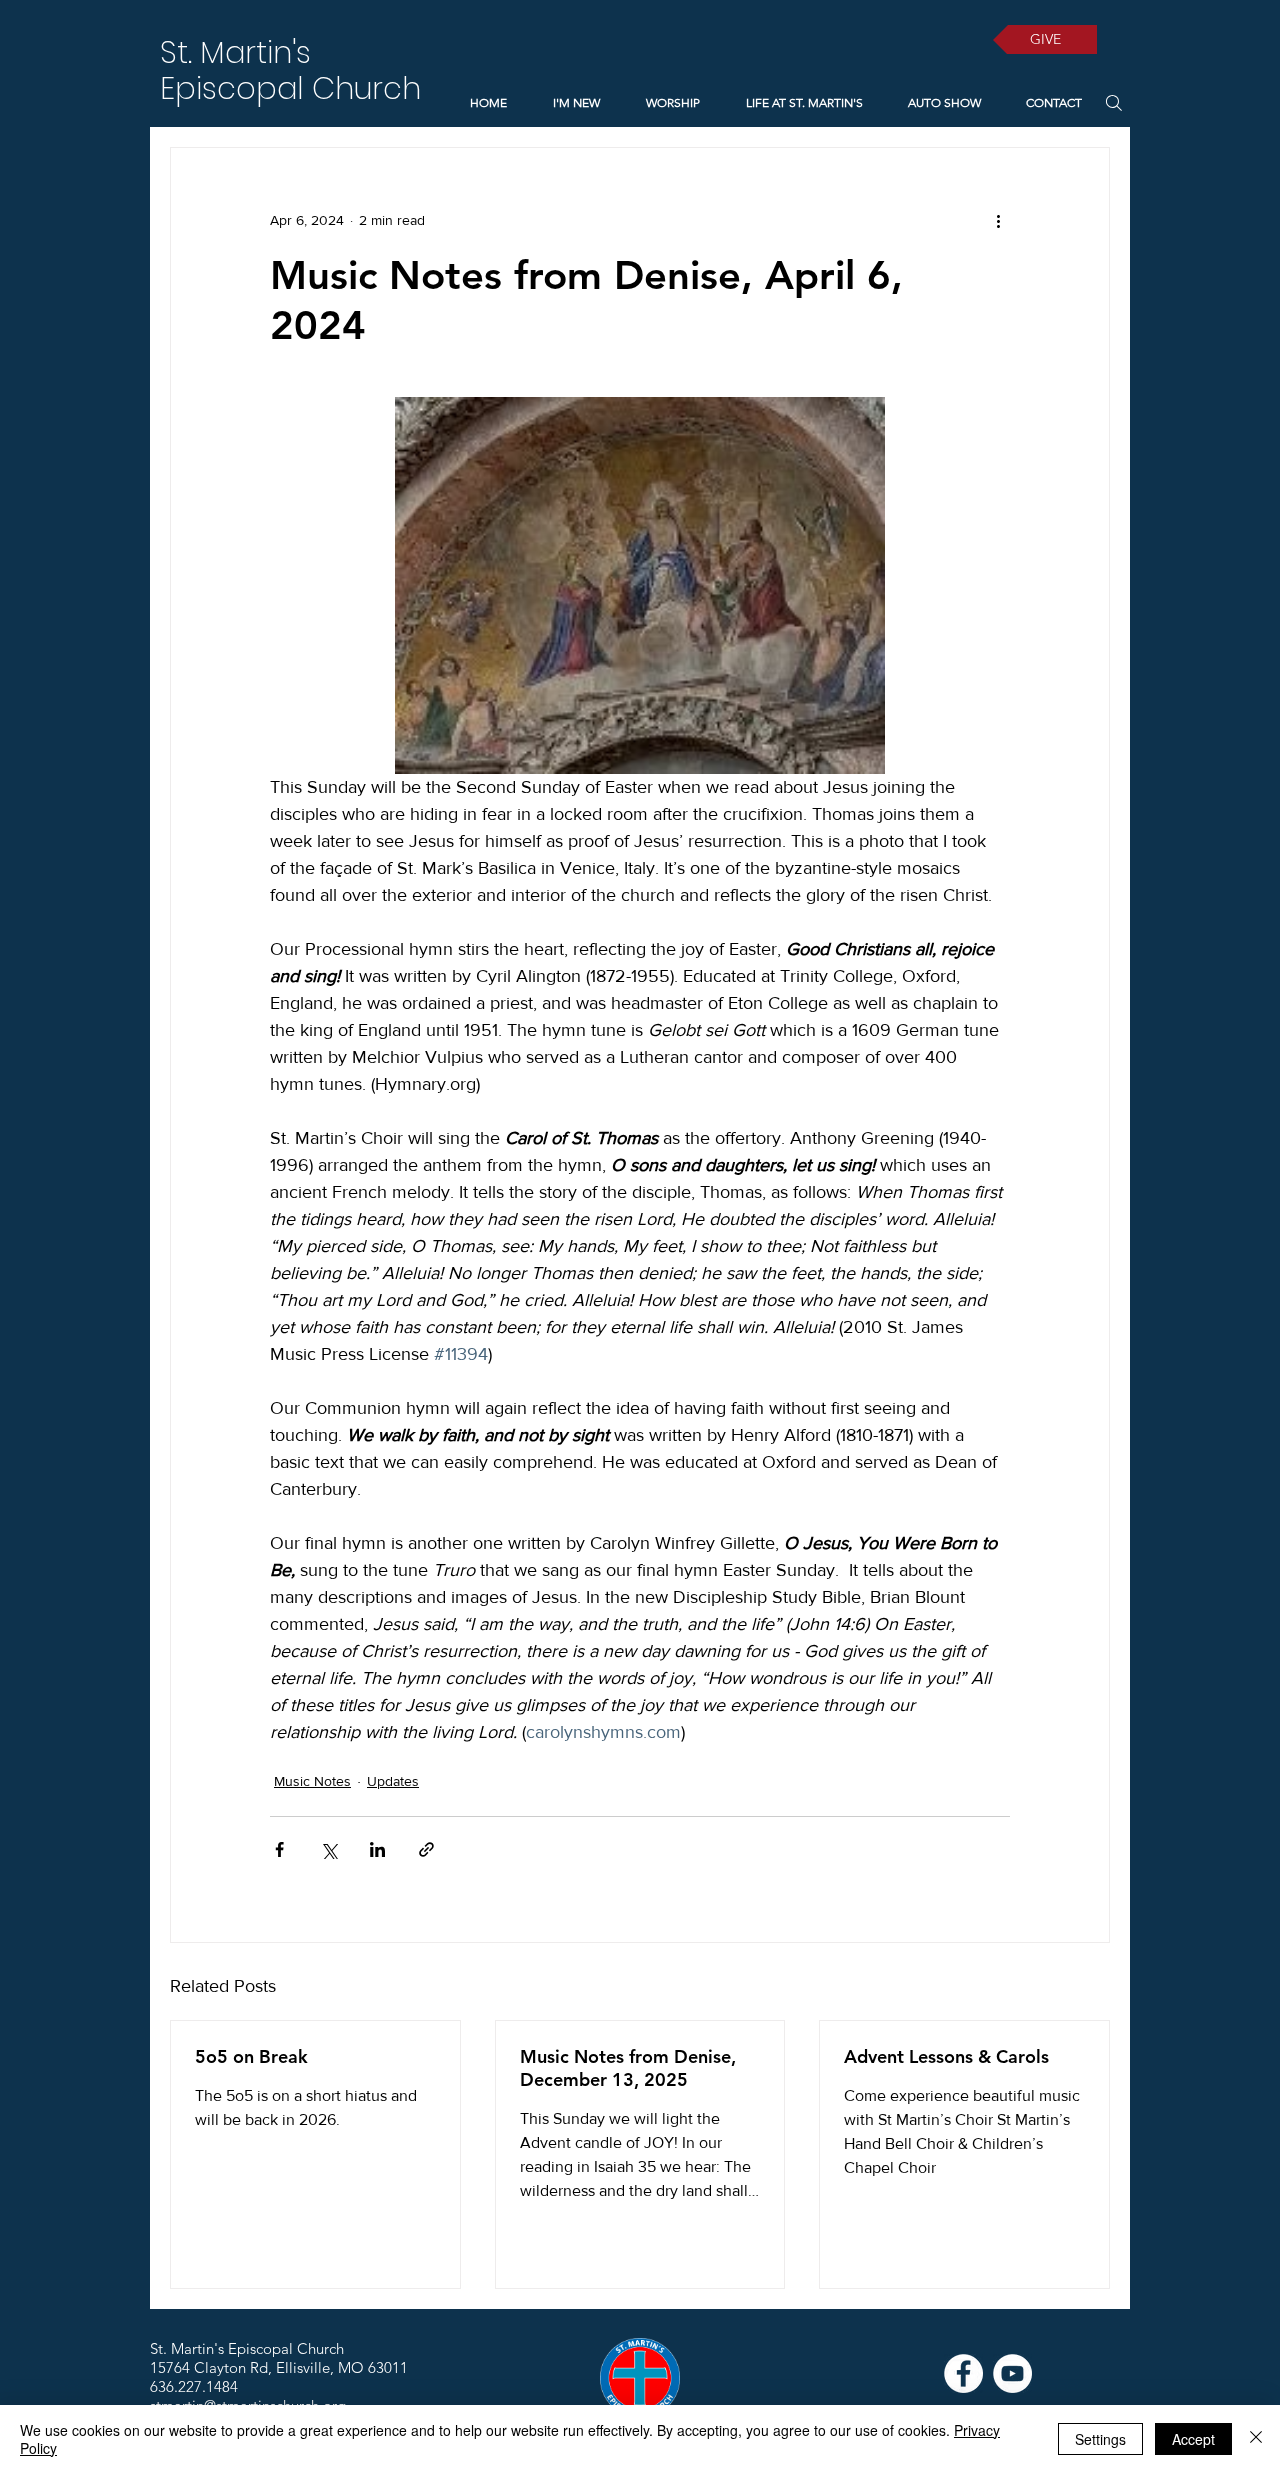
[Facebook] (963, 2373)
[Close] (1256, 2439)
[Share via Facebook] (279, 1849)
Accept (1193, 2439)
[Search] (1113, 102)
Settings (1100, 2439)
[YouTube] (1012, 2373)
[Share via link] (426, 1849)
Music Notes (312, 1781)
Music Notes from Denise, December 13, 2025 (628, 2068)
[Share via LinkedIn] (377, 1849)
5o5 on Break (251, 2056)
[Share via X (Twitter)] (328, 1849)
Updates (393, 1781)
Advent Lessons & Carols (946, 2056)
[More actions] (998, 220)
